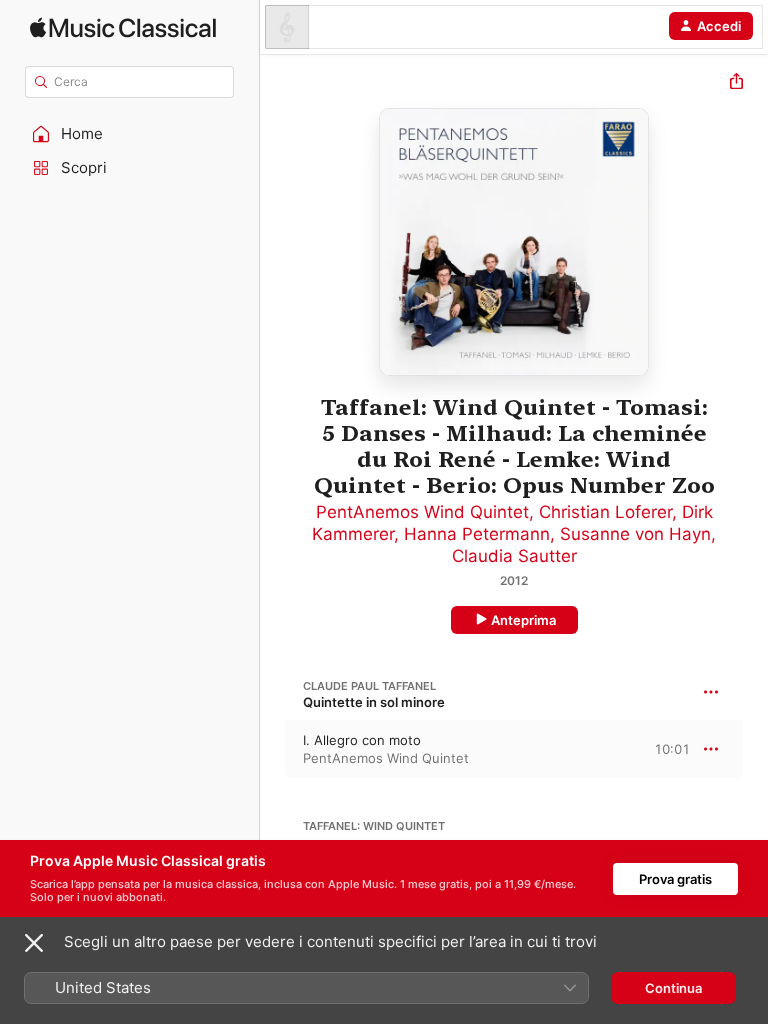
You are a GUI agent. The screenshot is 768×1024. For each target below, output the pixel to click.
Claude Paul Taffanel (369, 686)
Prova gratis (675, 879)
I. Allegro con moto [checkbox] (362, 740)
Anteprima (523, 620)
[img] (123, 27)
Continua (673, 988)
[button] (130, 134)
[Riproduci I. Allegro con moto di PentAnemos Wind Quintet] (273, 749)
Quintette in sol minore (374, 702)
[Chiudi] (34, 943)
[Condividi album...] (736, 83)
